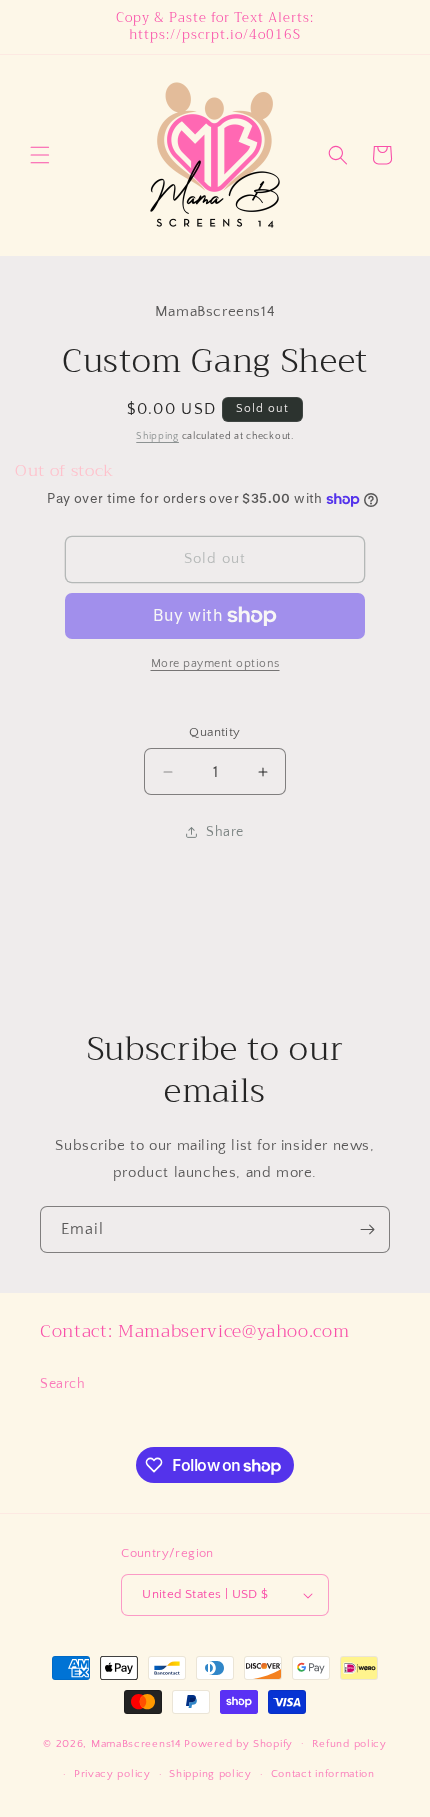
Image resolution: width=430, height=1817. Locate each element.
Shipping (157, 436)
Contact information (323, 1774)
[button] (40, 155)
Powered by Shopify (238, 1743)
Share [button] (225, 832)
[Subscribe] (367, 1229)
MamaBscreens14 (136, 1743)
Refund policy (349, 1744)
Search (63, 1384)
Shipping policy (210, 1774)
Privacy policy (112, 1774)
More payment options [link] (215, 663)
